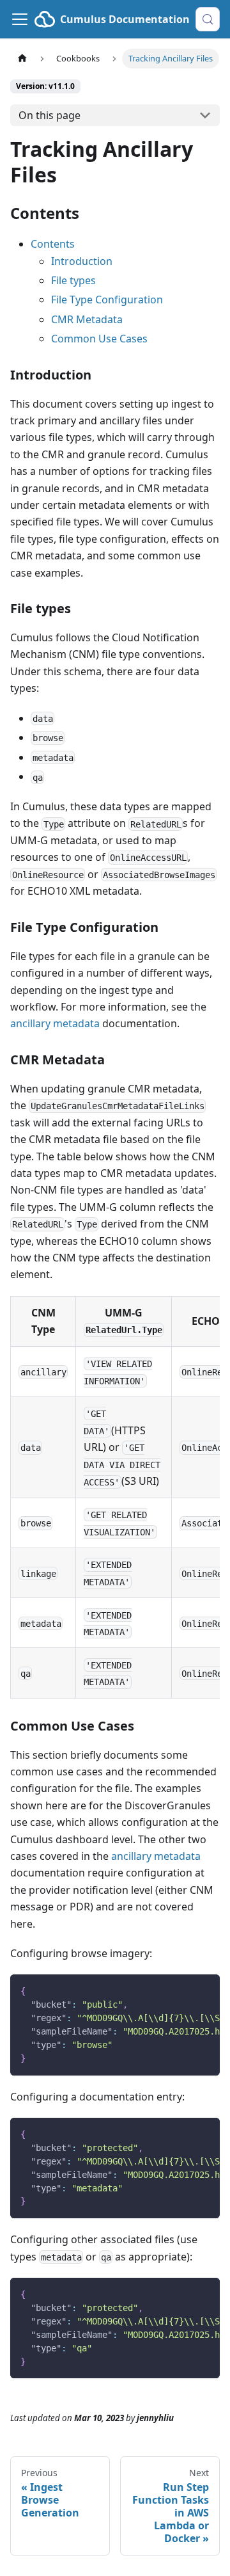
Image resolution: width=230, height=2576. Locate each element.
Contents (53, 244)
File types (73, 280)
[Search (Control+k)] (208, 19)
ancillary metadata (55, 1023)
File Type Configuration (107, 300)
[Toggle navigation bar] (20, 19)
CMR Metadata (87, 319)
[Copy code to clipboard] (204, 1990)
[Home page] (22, 59)
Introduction (82, 261)
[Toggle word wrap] (181, 1990)
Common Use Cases (99, 339)
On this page (50, 115)
